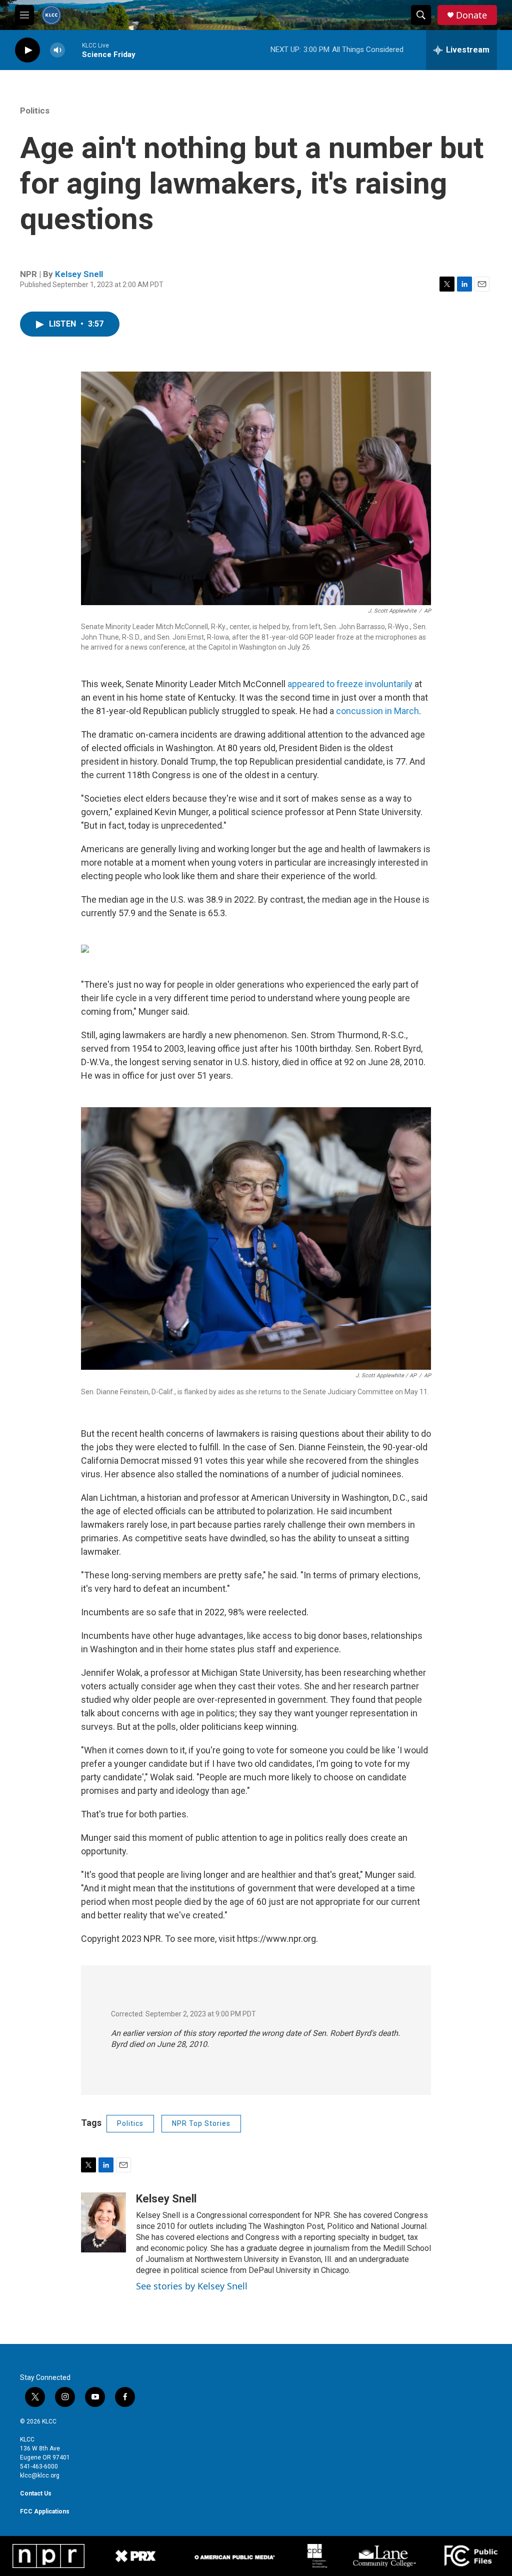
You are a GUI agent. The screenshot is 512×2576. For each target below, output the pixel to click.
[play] (27, 50)
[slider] (73, 50)
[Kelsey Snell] (103, 2222)
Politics (35, 111)
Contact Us (36, 2493)
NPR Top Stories (201, 2123)
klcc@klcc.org (40, 2475)
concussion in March (377, 711)
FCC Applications (45, 2511)
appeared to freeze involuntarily (350, 684)
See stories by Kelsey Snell (192, 2286)
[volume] (57, 50)
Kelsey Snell (79, 274)
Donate (471, 15)
